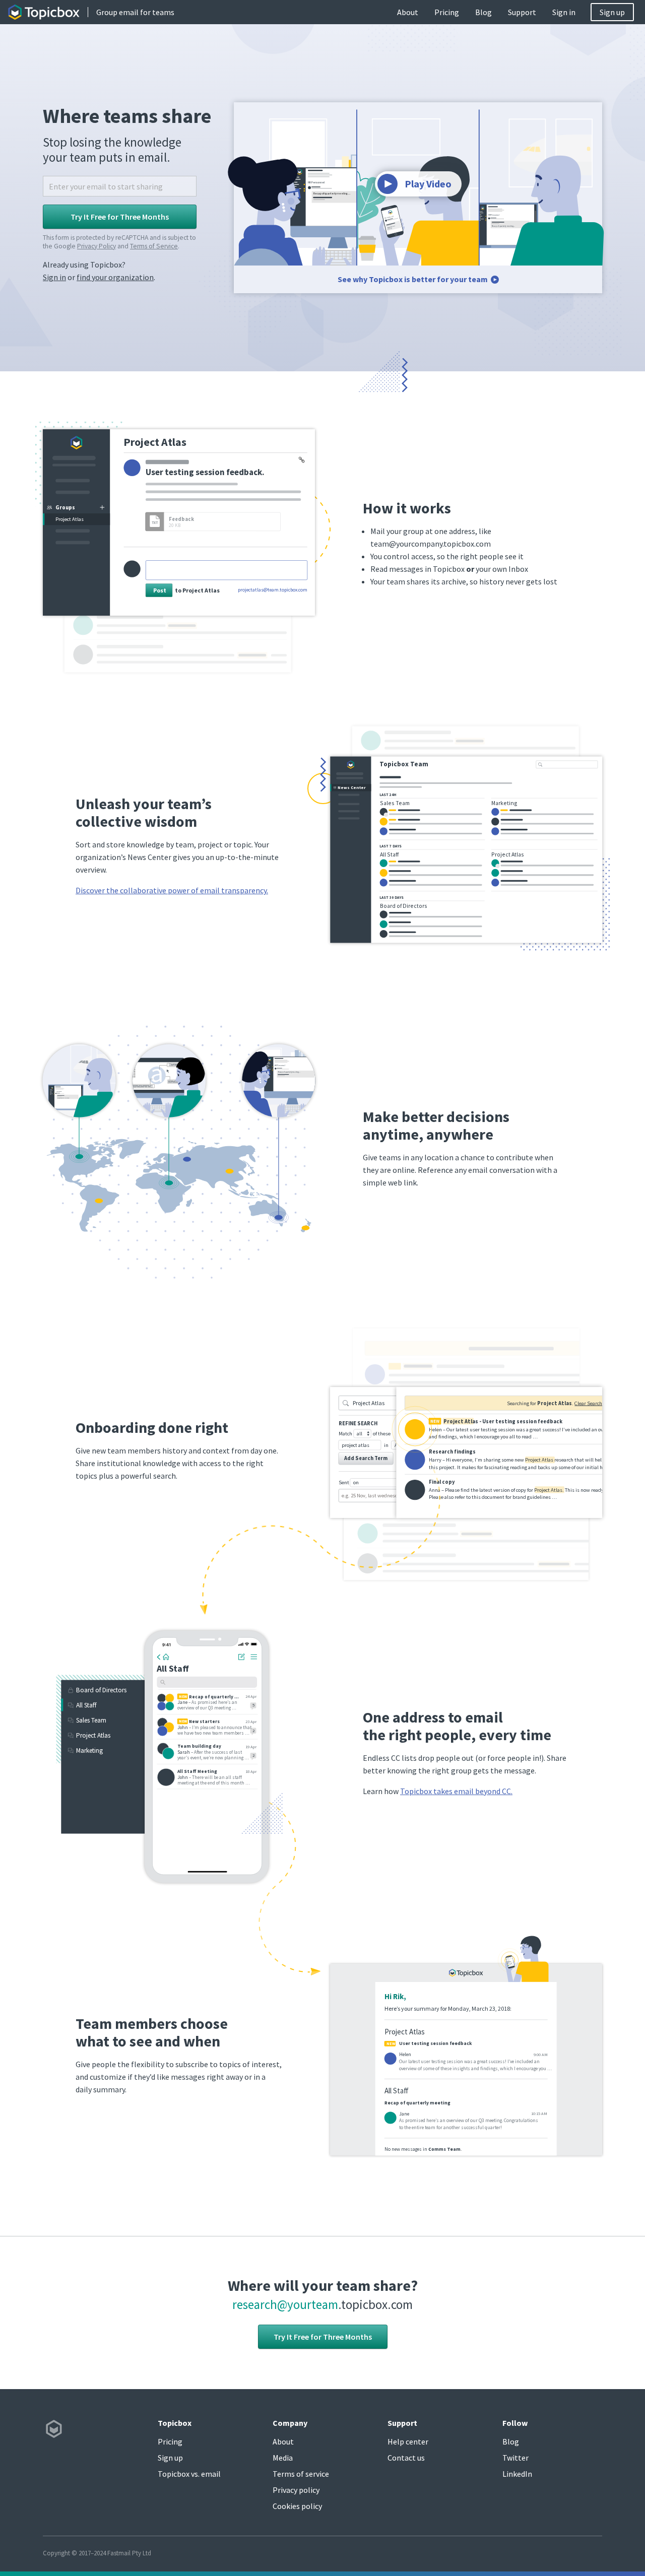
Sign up (612, 12)
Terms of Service (154, 246)
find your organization (115, 277)
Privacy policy (296, 2490)
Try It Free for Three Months (323, 2337)
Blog (483, 12)
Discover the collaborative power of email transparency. (172, 890)
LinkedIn (517, 2474)
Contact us (406, 2458)
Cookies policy (297, 2506)
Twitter (515, 2458)
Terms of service (301, 2474)
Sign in (564, 12)
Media (283, 2458)
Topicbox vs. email (189, 2474)
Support (522, 12)
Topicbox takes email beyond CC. (456, 1791)
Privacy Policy (96, 246)
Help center (408, 2441)
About (408, 12)
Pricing (447, 12)
